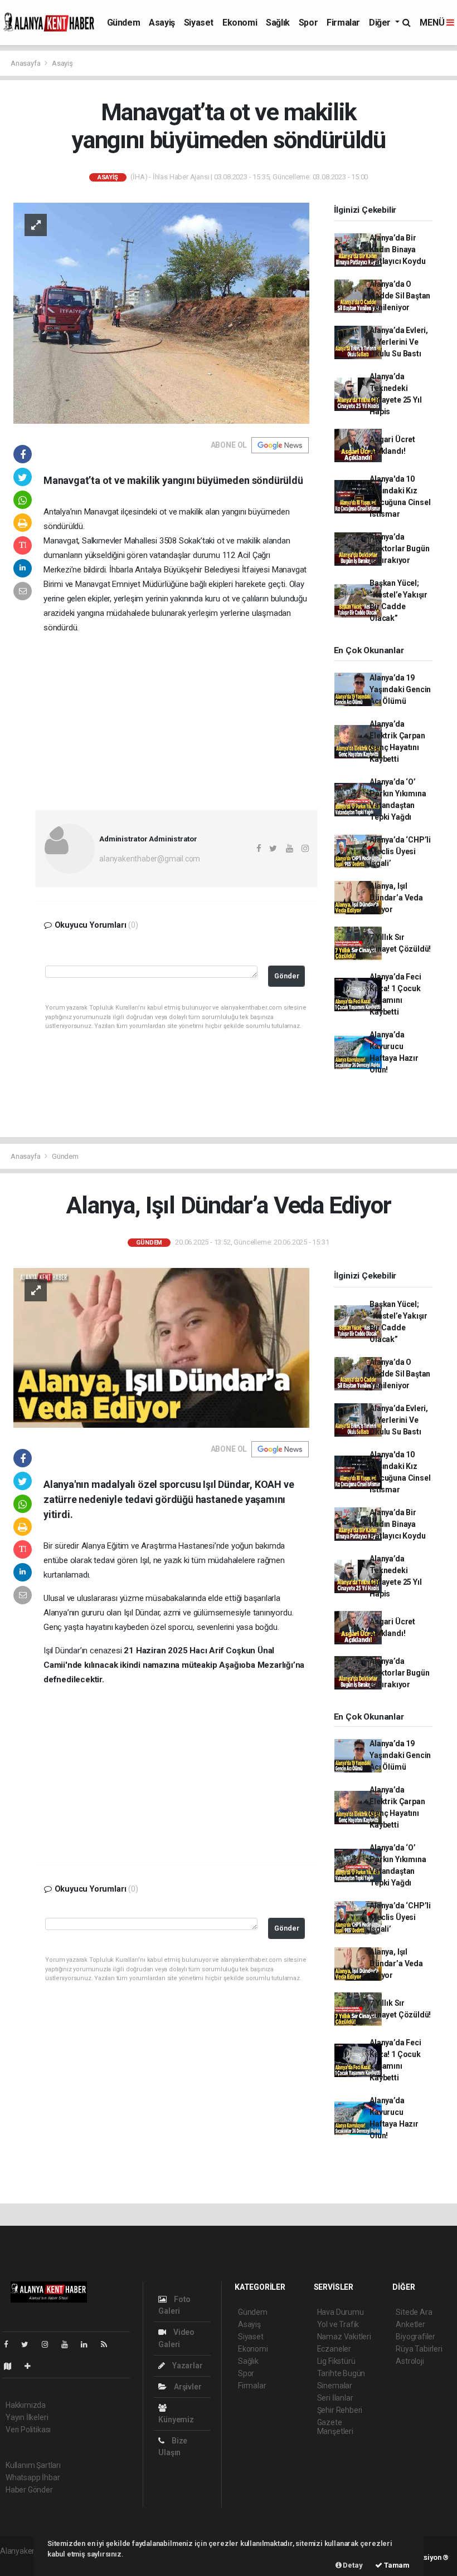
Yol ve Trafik (338, 2324)
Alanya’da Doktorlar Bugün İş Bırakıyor (399, 548)
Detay (352, 2565)
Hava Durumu (341, 2312)
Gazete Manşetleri (335, 2427)
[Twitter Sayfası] (29, 2344)
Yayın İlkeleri (27, 2417)
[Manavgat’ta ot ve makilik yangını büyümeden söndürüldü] (161, 312)
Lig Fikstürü (336, 2361)
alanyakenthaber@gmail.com (150, 859)
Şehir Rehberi (340, 2410)
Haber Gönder (29, 2490)
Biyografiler (415, 2337)
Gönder (287, 976)
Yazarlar (186, 2366)
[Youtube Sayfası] (69, 2344)
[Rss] (108, 2344)
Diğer (381, 23)
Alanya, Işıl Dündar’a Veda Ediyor (396, 898)
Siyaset (199, 23)
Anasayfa (26, 63)
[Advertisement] (176, 718)
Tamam (396, 2565)
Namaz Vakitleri (344, 2337)
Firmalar (343, 23)
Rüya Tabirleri (419, 2349)
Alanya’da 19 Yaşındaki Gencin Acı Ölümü (400, 689)
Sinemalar (335, 2386)
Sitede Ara (414, 2312)
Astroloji (410, 2361)
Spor (308, 23)
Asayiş (162, 23)
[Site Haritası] (12, 2366)
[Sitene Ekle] (32, 2366)
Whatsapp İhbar (33, 2477)
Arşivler (187, 2387)
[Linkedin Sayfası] (89, 2344)
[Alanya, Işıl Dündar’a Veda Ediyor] (161, 1347)
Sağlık (278, 23)
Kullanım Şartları (33, 2465)
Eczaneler (334, 2349)
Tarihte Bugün (341, 2373)
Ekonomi (240, 23)
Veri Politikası (28, 2430)
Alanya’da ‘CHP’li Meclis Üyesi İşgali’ (400, 851)
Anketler (410, 2324)
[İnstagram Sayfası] (50, 2344)
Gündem (124, 23)
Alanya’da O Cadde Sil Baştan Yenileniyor (400, 296)
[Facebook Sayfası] (11, 2344)
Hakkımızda (26, 2405)
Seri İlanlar (335, 2398)
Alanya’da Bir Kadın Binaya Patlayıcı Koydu (397, 249)
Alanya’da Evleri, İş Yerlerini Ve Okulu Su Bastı (399, 342)
